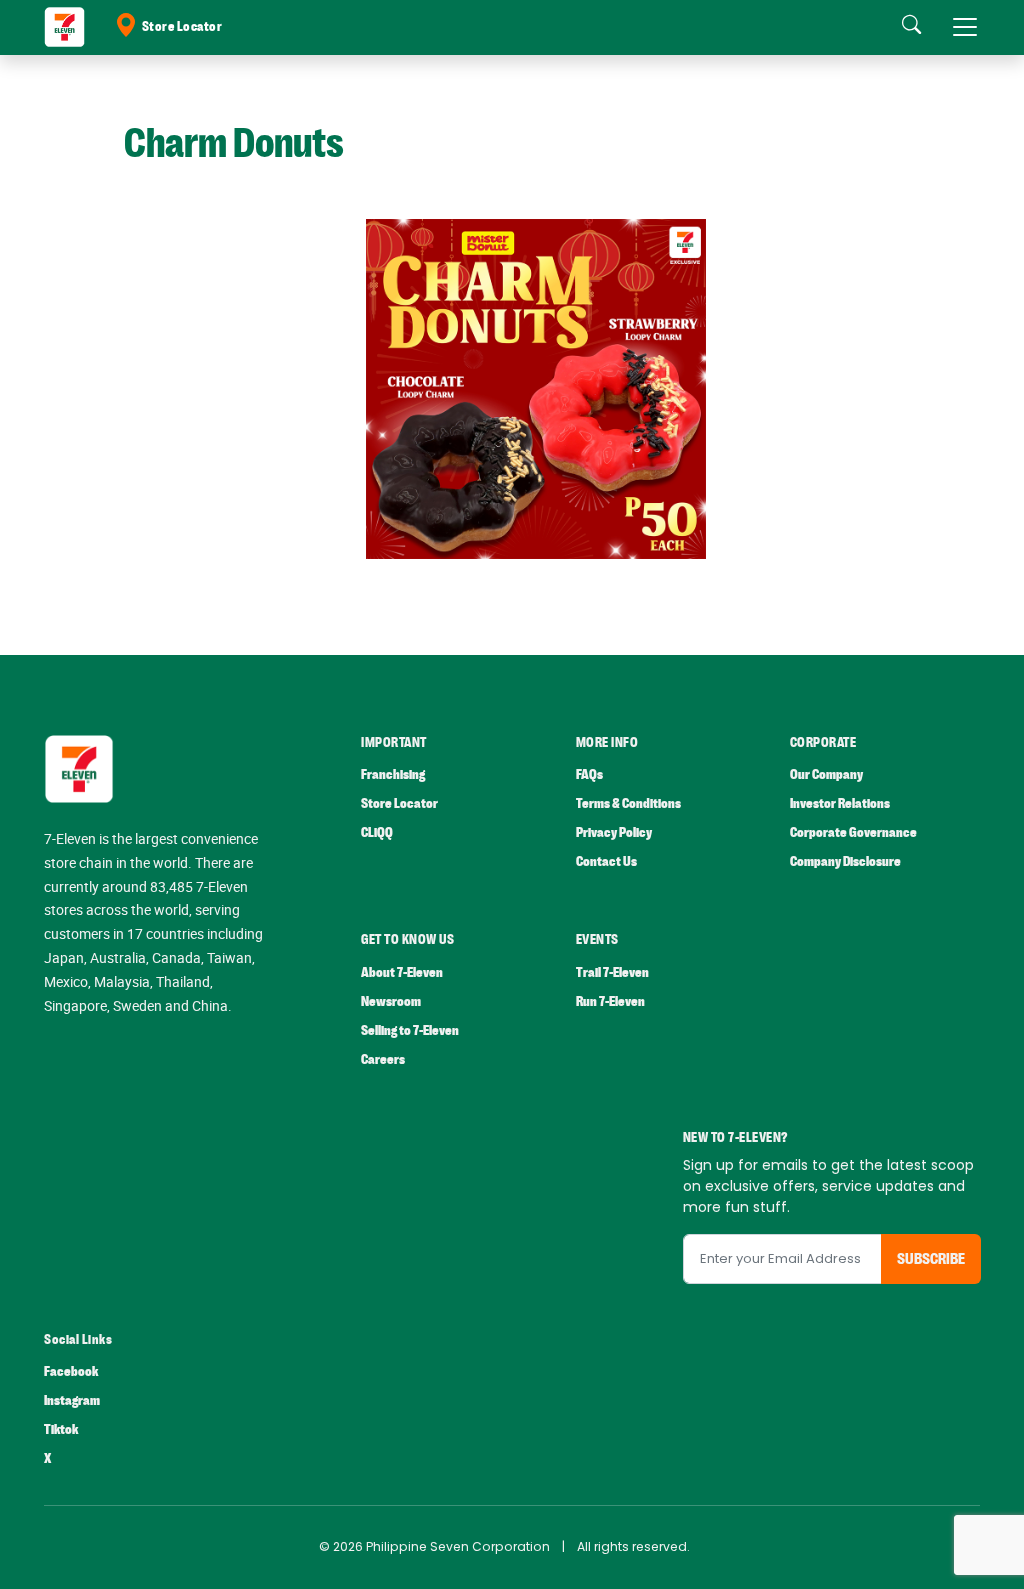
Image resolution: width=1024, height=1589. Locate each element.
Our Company (826, 774)
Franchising (393, 774)
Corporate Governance (853, 832)
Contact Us (606, 861)
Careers (383, 1059)
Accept (962, 1554)
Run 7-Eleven (610, 1001)
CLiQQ (377, 832)
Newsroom (391, 1001)
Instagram (72, 1400)
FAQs (589, 774)
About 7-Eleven (402, 972)
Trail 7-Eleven (612, 972)
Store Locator (182, 27)
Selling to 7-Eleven (410, 1030)
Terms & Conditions (628, 803)
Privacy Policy (614, 832)
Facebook (71, 1371)
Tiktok (61, 1429)
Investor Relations (840, 803)
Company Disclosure (845, 861)
